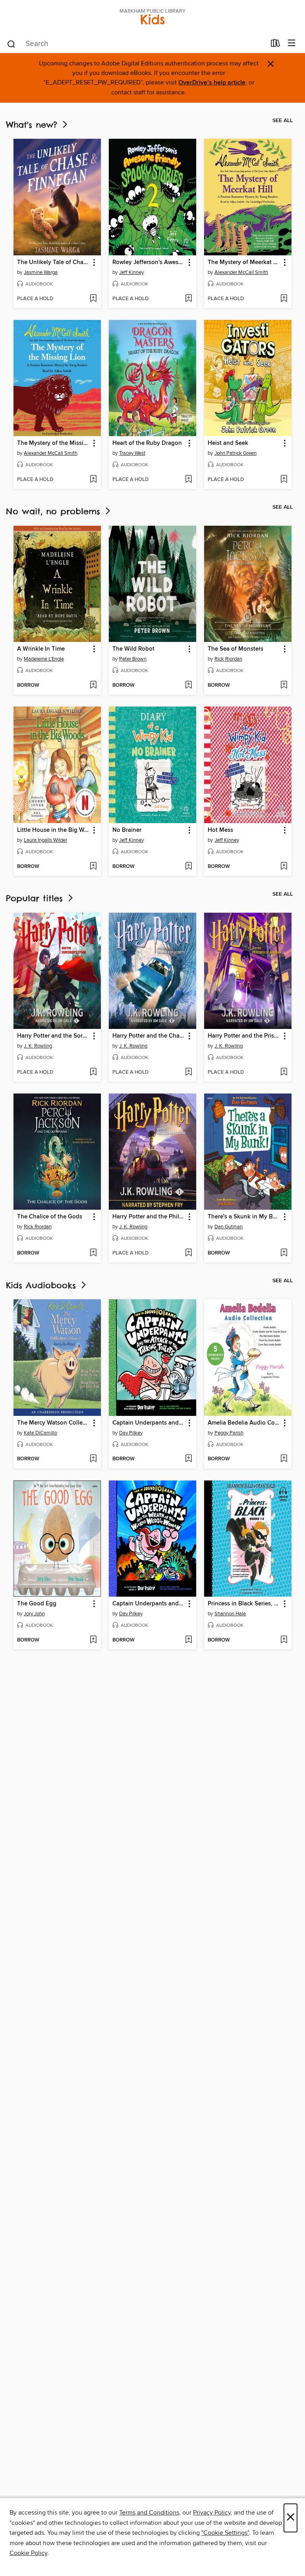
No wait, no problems (55, 511)
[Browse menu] (292, 43)
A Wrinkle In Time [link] (41, 649)
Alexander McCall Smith (241, 272)
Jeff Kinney (131, 272)
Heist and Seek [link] (228, 443)
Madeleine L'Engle (44, 659)
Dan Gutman (229, 1227)
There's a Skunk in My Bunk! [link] (244, 1217)
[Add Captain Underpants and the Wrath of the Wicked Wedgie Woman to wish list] (188, 1640)
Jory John (34, 1614)
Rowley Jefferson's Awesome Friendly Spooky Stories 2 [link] (149, 262)
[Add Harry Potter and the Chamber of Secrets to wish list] (188, 1073)
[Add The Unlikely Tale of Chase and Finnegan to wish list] (93, 299)
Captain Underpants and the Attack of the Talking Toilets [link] (149, 1423)
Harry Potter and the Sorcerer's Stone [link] (53, 1036)
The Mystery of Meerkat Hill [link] (244, 262)
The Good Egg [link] (37, 1604)
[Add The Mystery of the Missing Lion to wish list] (93, 480)
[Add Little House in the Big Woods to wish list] (93, 867)
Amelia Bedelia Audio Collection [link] (244, 1423)
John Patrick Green (236, 453)
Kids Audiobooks (43, 1285)
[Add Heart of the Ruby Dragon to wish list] (188, 480)
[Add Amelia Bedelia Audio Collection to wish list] (284, 1459)
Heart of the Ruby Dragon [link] (147, 443)
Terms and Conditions (149, 2513)
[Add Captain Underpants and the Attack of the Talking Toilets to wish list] (188, 1459)
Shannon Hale (230, 1614)
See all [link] (283, 121)
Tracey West (132, 453)
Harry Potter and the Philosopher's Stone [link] (149, 1217)
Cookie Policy (28, 2553)
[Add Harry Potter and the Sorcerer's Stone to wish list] (93, 1073)
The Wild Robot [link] (133, 649)
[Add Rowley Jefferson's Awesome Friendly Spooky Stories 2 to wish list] (188, 299)
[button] (94, 263)
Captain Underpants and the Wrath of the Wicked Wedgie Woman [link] (149, 1604)
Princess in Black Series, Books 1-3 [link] (244, 1604)
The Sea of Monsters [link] (236, 649)
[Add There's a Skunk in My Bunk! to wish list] (284, 1253)
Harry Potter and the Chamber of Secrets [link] (149, 1036)
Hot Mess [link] (220, 830)
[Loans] (275, 45)
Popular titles (36, 898)
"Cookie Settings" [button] (225, 2533)
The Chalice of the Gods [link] (50, 1217)
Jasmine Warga (41, 272)
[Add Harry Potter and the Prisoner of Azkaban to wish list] (284, 1073)
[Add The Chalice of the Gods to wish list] (93, 1253)
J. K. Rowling (38, 1046)
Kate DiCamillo (41, 1433)
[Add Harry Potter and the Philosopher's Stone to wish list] (188, 1253)
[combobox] (136, 44)
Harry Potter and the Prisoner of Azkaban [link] (244, 1036)
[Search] (11, 44)
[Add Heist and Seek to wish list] (284, 480)
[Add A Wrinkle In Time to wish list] (93, 686)
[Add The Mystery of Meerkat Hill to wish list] (284, 299)
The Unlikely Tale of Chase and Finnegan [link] (53, 262)
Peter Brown (133, 659)
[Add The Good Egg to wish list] (93, 1640)
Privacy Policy (212, 2513)
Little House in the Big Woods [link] (53, 830)
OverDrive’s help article (212, 83)
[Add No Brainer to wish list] (188, 867)
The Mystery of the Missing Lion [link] (53, 443)
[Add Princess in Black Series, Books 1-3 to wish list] (284, 1640)
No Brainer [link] (127, 830)
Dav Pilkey (131, 1433)
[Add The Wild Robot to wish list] (188, 686)
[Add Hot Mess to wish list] (284, 867)
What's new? (33, 125)
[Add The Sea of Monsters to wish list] (284, 686)
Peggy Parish (229, 1433)
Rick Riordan (228, 659)
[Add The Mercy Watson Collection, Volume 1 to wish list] (93, 1459)
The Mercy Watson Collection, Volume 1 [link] (53, 1423)
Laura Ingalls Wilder (45, 840)
